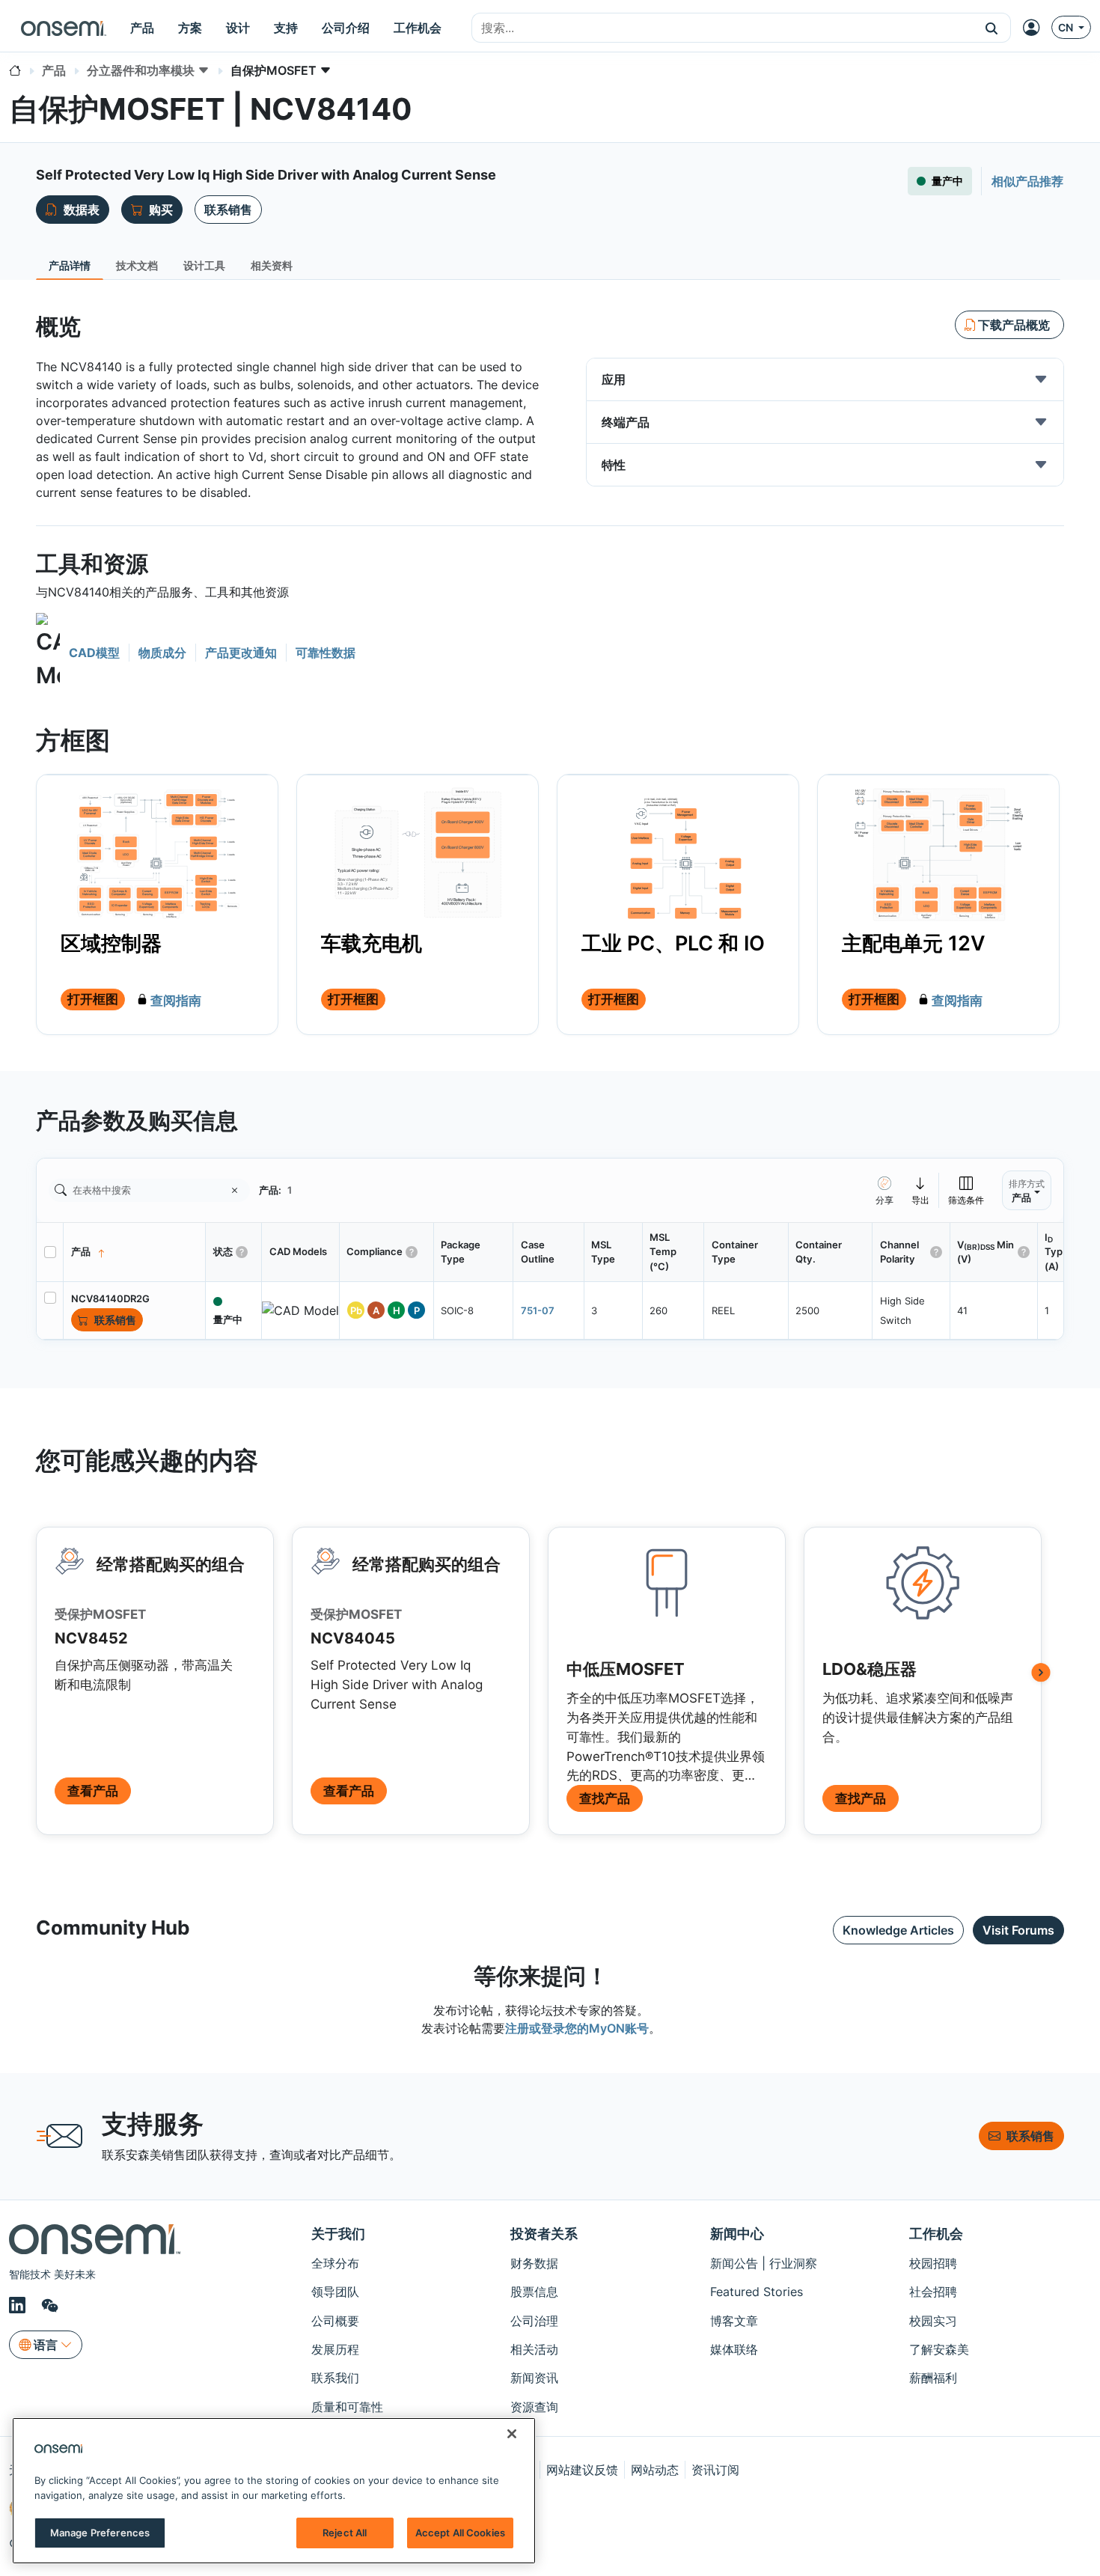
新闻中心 (737, 2234)
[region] (274, 2491)
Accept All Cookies (460, 2533)
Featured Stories (757, 2292)
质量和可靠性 (347, 2407)
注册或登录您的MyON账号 (577, 2028)
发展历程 (335, 2349)
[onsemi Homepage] (64, 28)
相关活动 (534, 2349)
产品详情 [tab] (70, 265)
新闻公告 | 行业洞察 (764, 2263)
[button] (992, 28)
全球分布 (335, 2263)
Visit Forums (1018, 1930)
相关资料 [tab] (272, 265)
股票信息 (534, 2292)
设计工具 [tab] (204, 265)
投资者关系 (544, 2234)
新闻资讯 (534, 2378)
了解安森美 (939, 2349)
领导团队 (335, 2292)
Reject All (345, 2533)
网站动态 (655, 2470)
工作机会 (936, 2234)
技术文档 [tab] (137, 265)
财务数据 (534, 2263)
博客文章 (734, 2321)
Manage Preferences (100, 2533)
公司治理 (534, 2321)
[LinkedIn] (19, 2306)
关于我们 (338, 2234)
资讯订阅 (715, 2470)
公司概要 (335, 2321)
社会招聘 (933, 2292)
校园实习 (933, 2321)
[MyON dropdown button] (1036, 28)
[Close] (512, 2434)
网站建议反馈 (582, 2470)
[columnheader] (135, 1252)
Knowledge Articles (898, 1930)
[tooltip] (921, 1190)
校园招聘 (933, 2263)
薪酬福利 (933, 2378)
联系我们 (335, 2378)
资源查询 (534, 2407)
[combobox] (722, 28)
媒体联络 (734, 2349)
